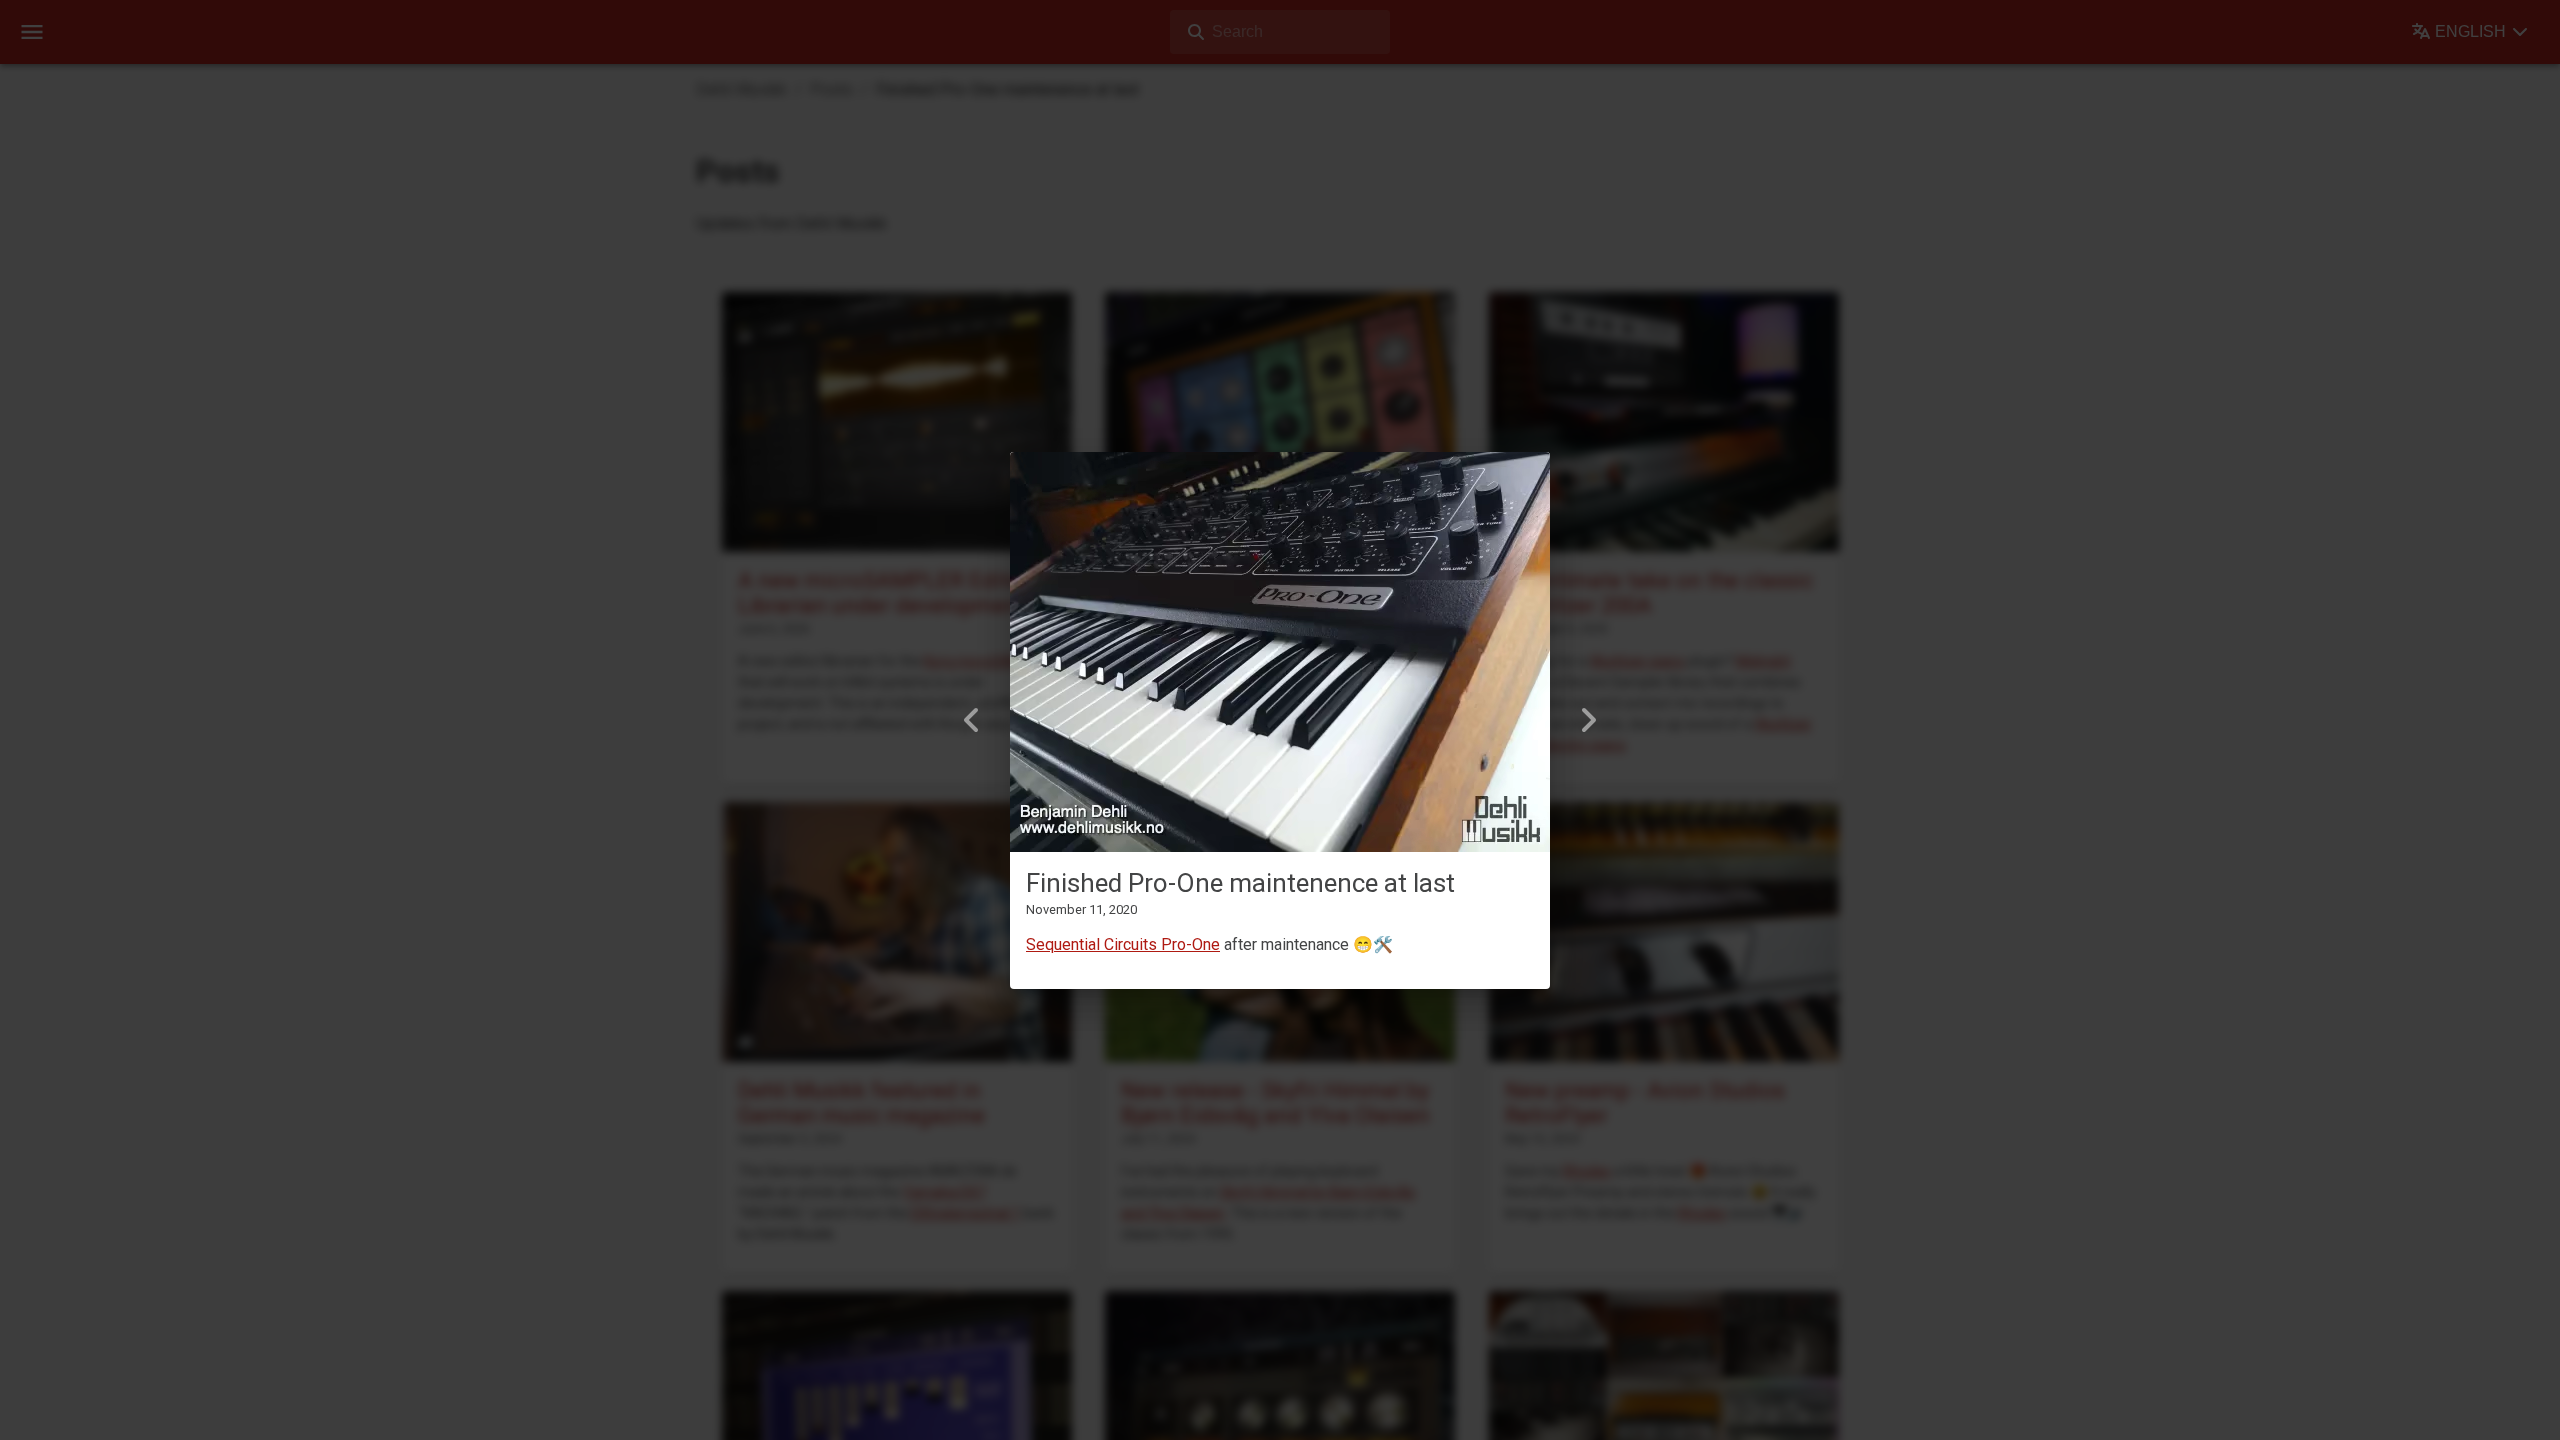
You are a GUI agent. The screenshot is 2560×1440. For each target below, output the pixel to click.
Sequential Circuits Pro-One (1123, 944)
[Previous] (972, 720)
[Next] (1588, 720)
